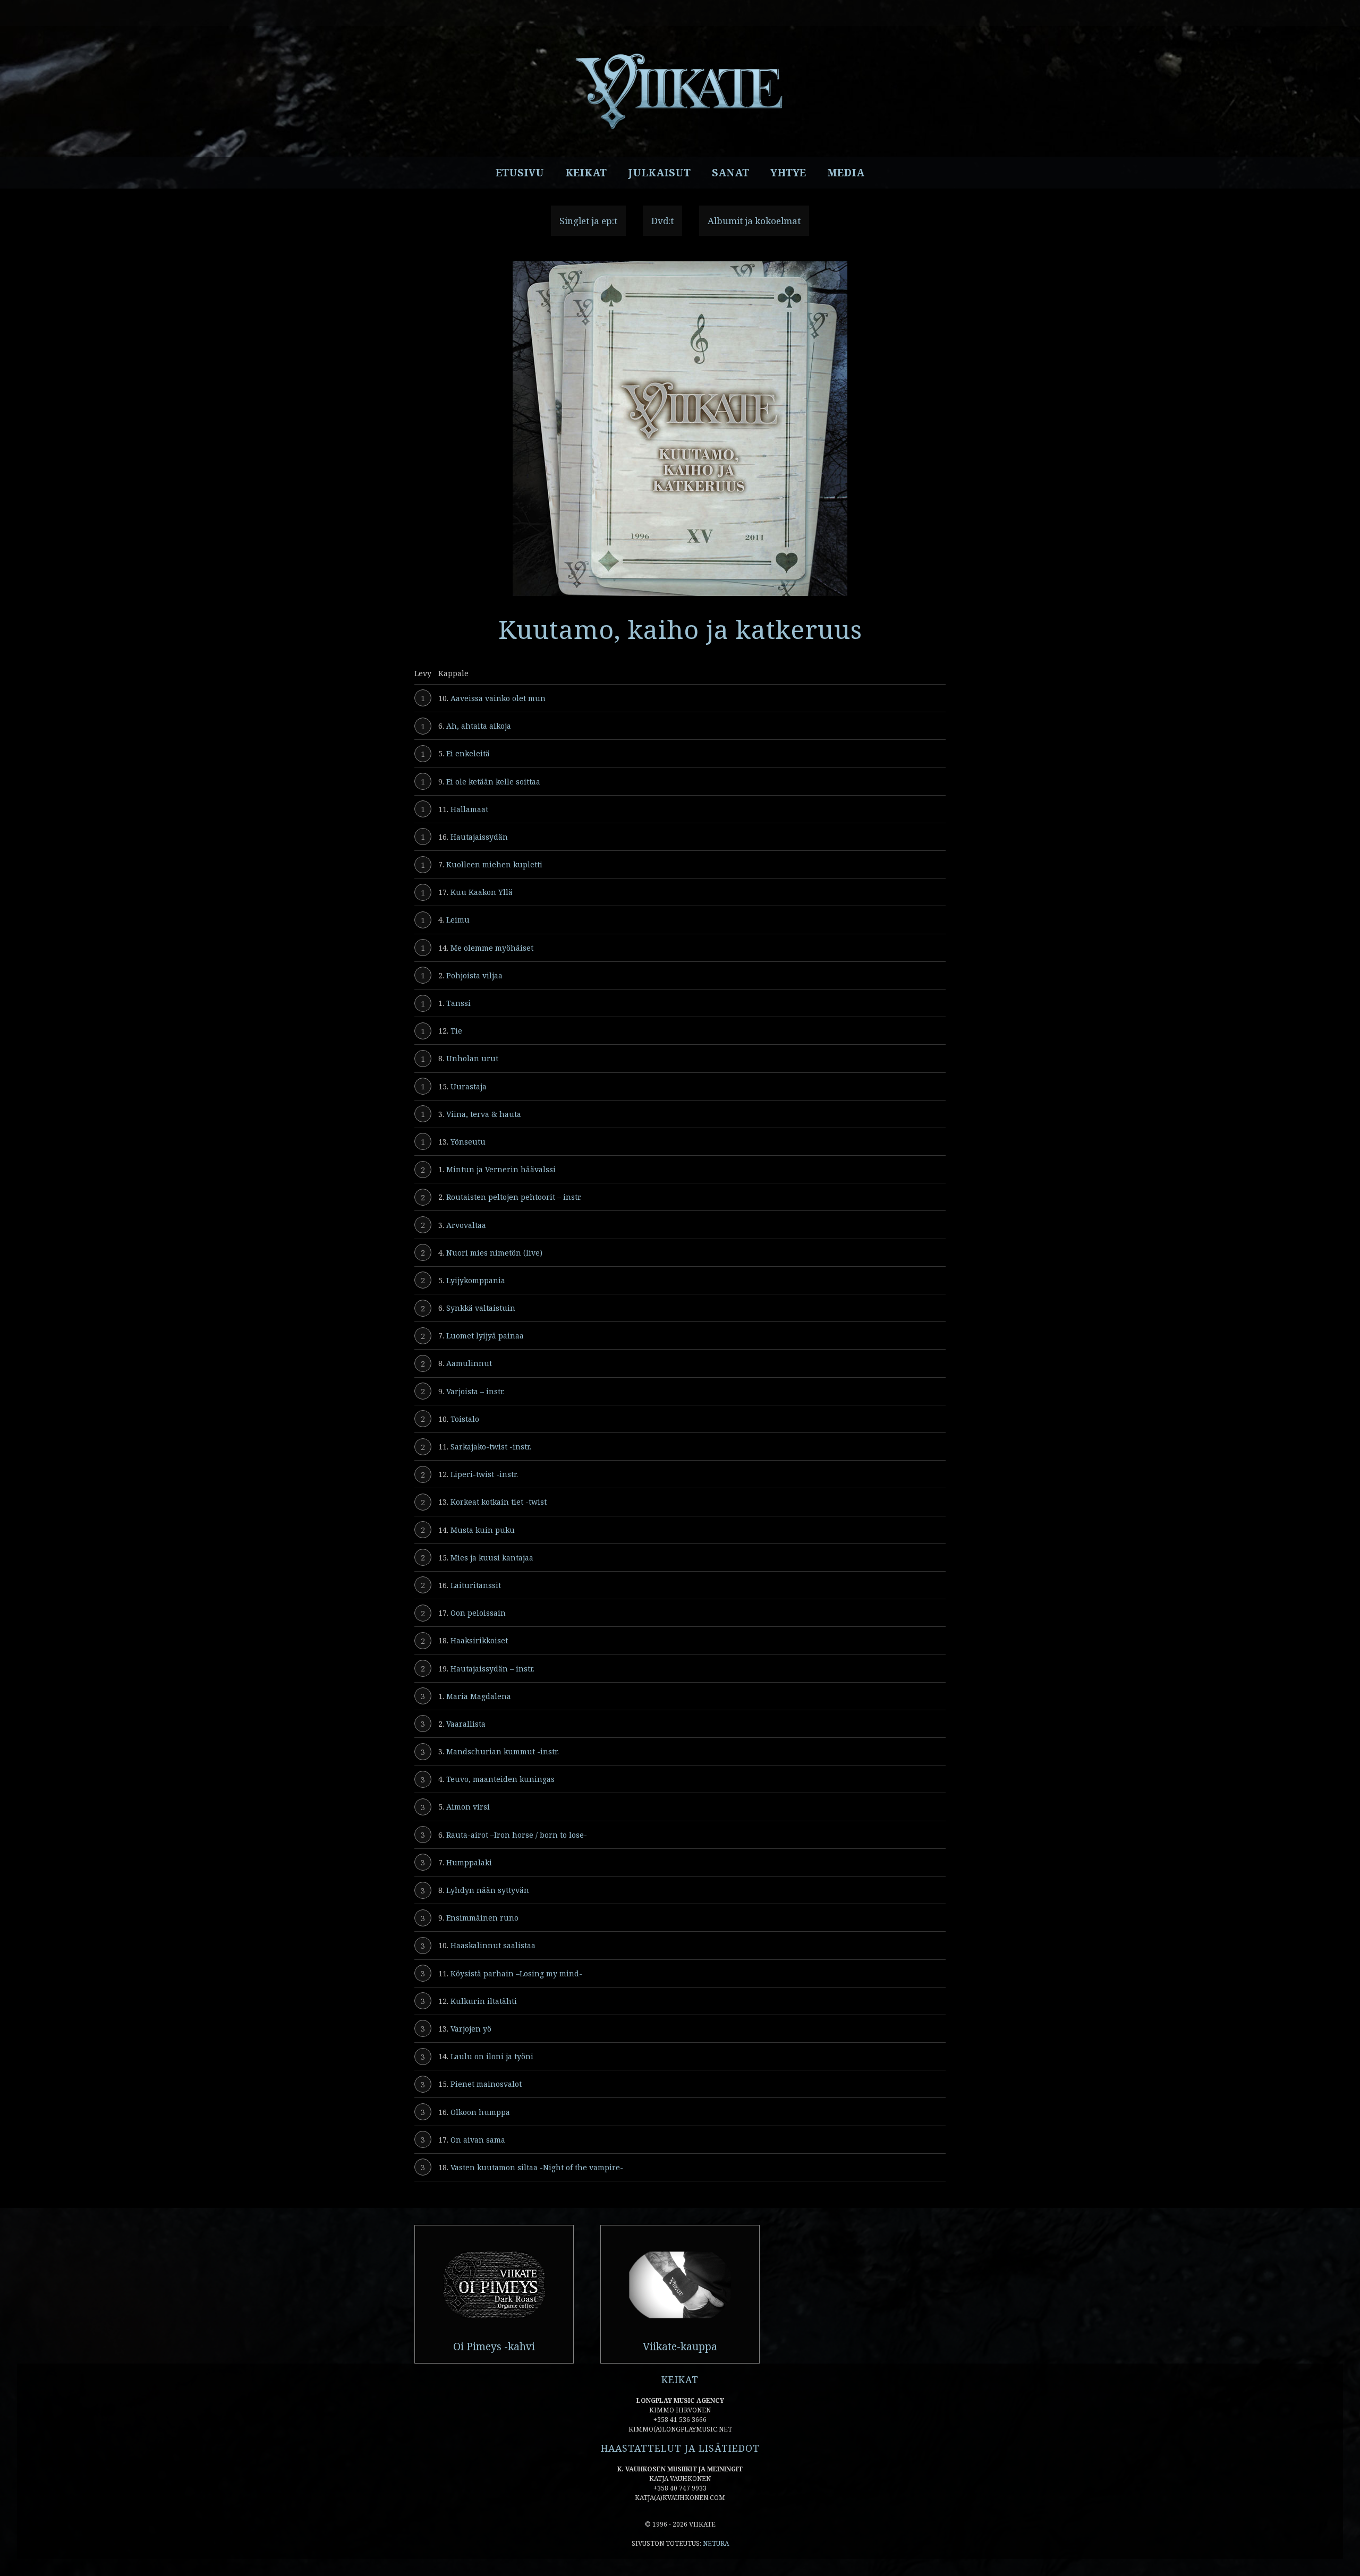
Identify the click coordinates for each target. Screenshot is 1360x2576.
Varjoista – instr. (475, 1391)
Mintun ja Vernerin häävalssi (501, 1169)
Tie (456, 1031)
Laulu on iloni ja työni (492, 2056)
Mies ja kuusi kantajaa (492, 1558)
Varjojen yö (471, 2029)
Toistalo (465, 1419)
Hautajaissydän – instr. (492, 1669)
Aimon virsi (468, 1807)
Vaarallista (466, 1724)
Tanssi (458, 1003)
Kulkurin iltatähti (484, 2001)
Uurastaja (469, 1086)
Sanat (730, 173)
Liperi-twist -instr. (484, 1474)
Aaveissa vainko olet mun (498, 698)
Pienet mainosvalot (486, 2084)
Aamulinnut (469, 1363)
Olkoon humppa (480, 2112)
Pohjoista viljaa (474, 975)
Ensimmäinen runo (482, 1918)
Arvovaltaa (466, 1225)
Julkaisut (659, 173)
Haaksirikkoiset (479, 1640)
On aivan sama (478, 2140)
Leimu (458, 920)
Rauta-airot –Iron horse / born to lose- (517, 1835)
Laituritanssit (476, 1585)
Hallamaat (469, 809)
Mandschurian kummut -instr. (503, 1751)
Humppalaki (469, 1862)
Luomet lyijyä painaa (485, 1336)
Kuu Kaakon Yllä (482, 892)
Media (846, 173)
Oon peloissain (478, 1613)
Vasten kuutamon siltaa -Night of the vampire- (537, 2167)
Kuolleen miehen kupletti (494, 864)
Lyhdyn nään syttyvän (488, 1890)
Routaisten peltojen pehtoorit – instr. (514, 1197)
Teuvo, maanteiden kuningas (500, 1779)
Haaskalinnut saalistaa (493, 1945)
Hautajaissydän (479, 837)
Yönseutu (468, 1142)
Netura (716, 2543)
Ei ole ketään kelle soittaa (493, 782)
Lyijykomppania (476, 1280)
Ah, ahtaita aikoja (479, 726)
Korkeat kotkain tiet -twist (499, 1502)
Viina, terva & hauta (484, 1114)
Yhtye (788, 173)
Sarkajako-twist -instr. (491, 1447)
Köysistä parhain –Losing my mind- (516, 1973)
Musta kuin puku (483, 1530)
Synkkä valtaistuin (481, 1308)
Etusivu (520, 173)
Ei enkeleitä (468, 753)
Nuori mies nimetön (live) (494, 1253)
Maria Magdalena (479, 1696)
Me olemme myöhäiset (492, 948)
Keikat (586, 173)
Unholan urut (472, 1058)
